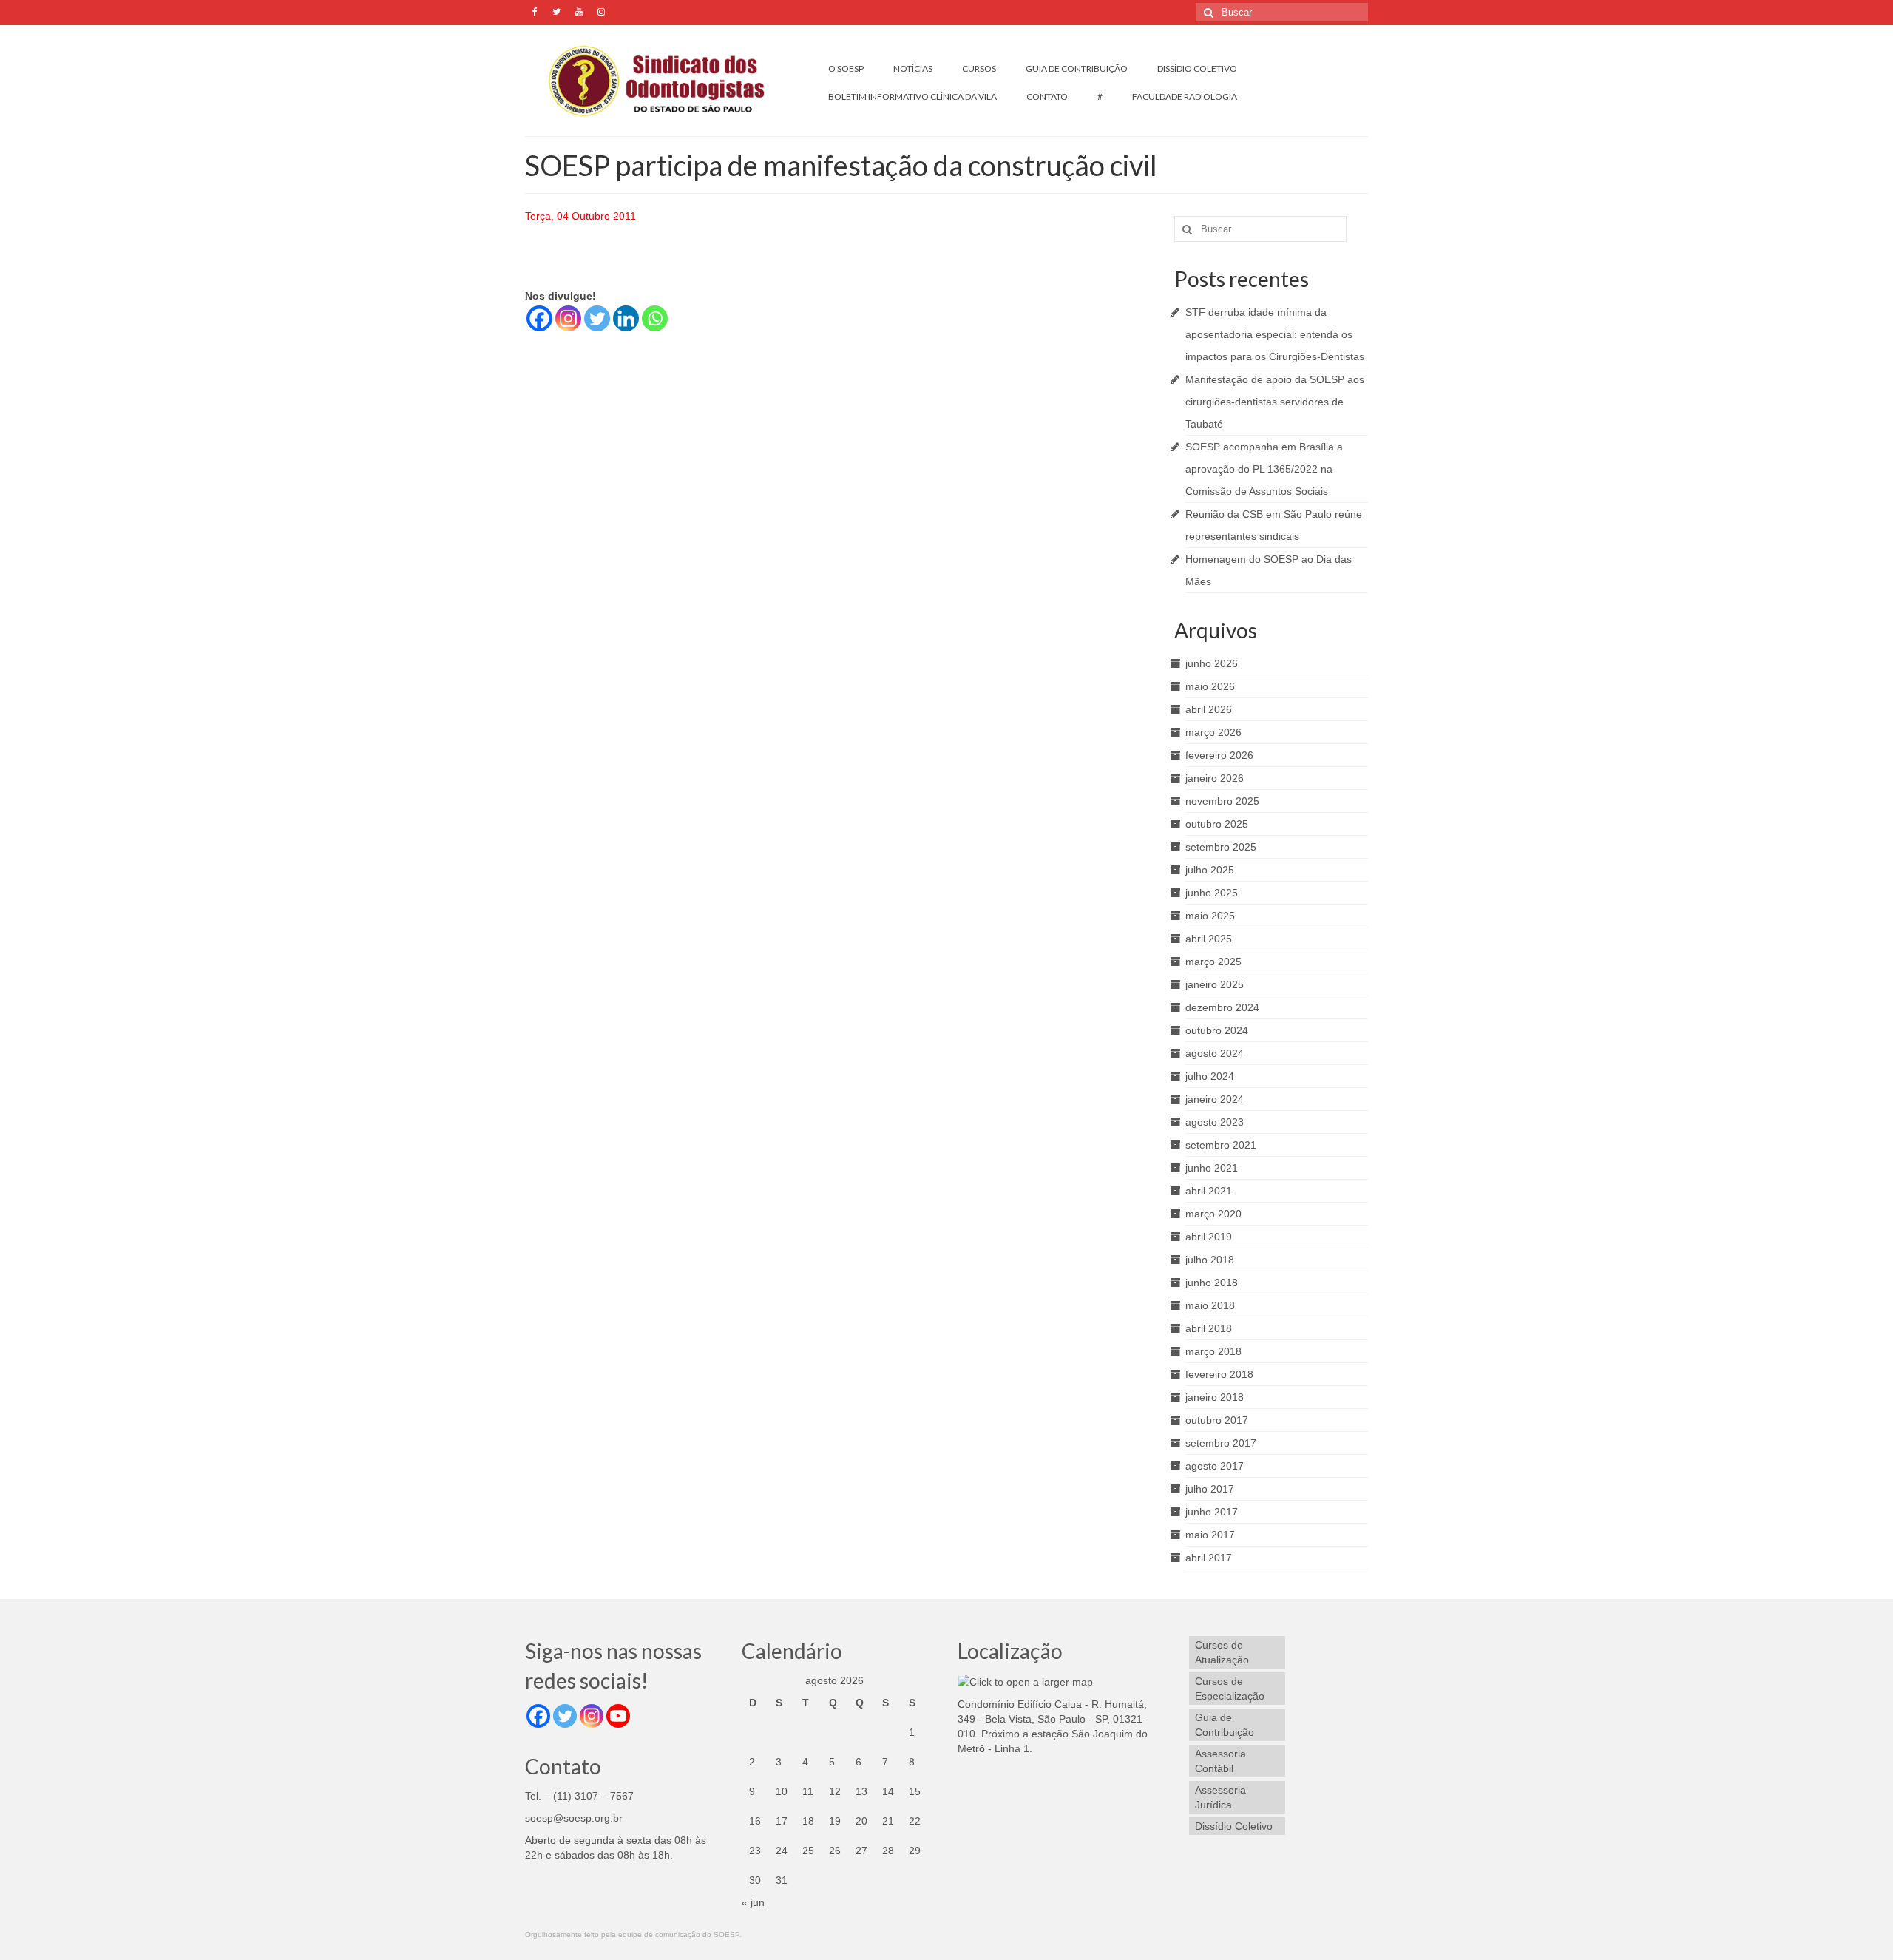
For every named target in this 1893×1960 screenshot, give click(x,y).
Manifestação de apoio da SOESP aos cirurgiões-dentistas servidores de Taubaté (1275, 402)
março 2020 (1213, 1214)
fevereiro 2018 (1219, 1374)
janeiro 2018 (1215, 1397)
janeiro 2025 (1215, 984)
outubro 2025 (1217, 824)
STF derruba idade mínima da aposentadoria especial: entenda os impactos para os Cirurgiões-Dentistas (1275, 334)
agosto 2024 (1215, 1053)
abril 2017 (1209, 1558)
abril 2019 (1209, 1237)
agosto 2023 (1215, 1122)
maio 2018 (1210, 1305)
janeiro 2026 (1215, 778)
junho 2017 (1212, 1512)
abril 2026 (1209, 709)
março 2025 (1213, 962)
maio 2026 (1210, 686)
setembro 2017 (1221, 1443)
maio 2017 (1210, 1535)
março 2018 (1213, 1351)
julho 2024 (1210, 1076)
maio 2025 (1210, 916)
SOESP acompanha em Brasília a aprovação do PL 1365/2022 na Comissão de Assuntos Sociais (1264, 469)
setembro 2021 (1221, 1145)
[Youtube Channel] (618, 1716)
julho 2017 (1210, 1489)
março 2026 (1213, 732)
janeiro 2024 (1215, 1099)
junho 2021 (1212, 1168)
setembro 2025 (1221, 847)
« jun (753, 1902)
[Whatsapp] (655, 318)
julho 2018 (1210, 1260)
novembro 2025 (1222, 801)
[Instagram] (568, 318)
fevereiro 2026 (1219, 755)
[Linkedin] (626, 318)
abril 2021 (1209, 1191)
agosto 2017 (1215, 1466)
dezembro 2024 (1222, 1007)
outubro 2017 (1217, 1420)
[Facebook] (539, 318)
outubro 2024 (1217, 1030)
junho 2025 (1212, 893)
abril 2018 (1209, 1328)
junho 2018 (1212, 1283)
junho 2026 (1212, 663)
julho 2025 (1210, 870)
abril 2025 (1209, 939)
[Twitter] (597, 318)
